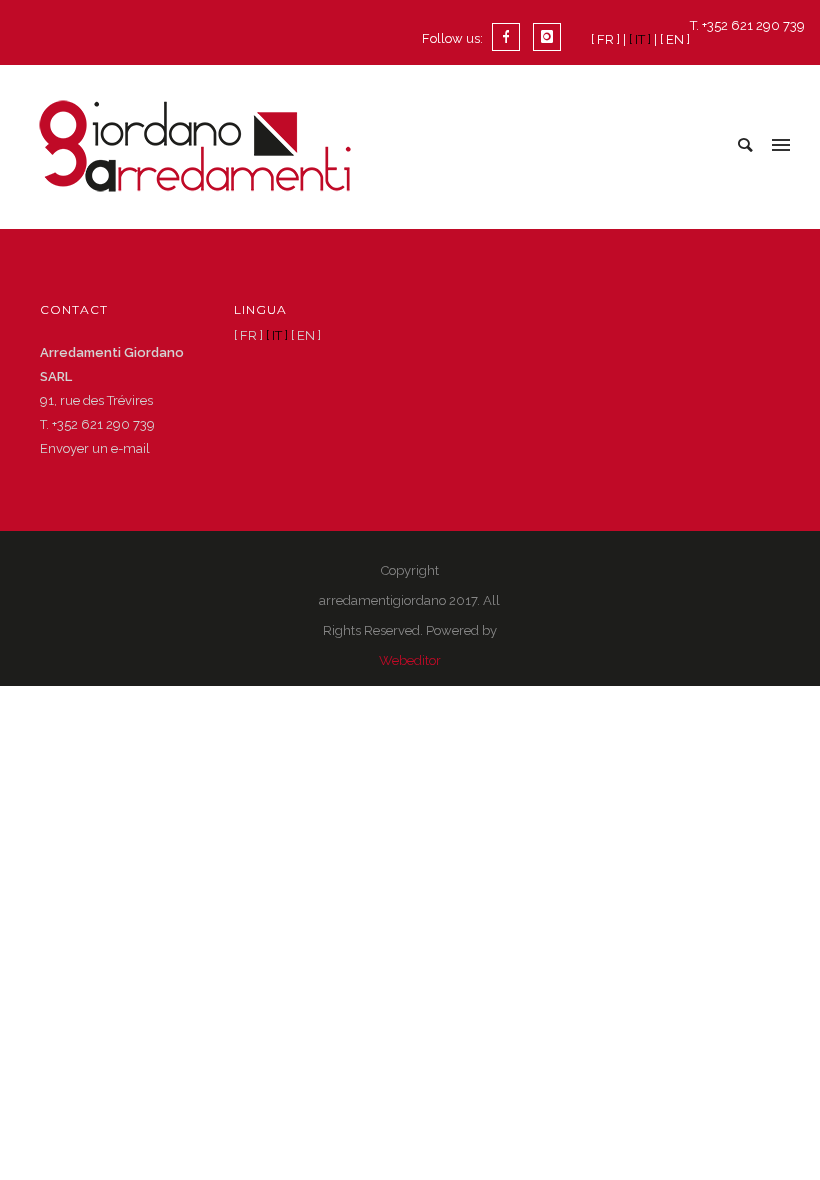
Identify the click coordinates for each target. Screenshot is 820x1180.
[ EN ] (675, 39)
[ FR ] (605, 39)
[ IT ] (640, 39)
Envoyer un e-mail (95, 448)
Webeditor (410, 660)
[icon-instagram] (547, 37)
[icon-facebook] (511, 37)
